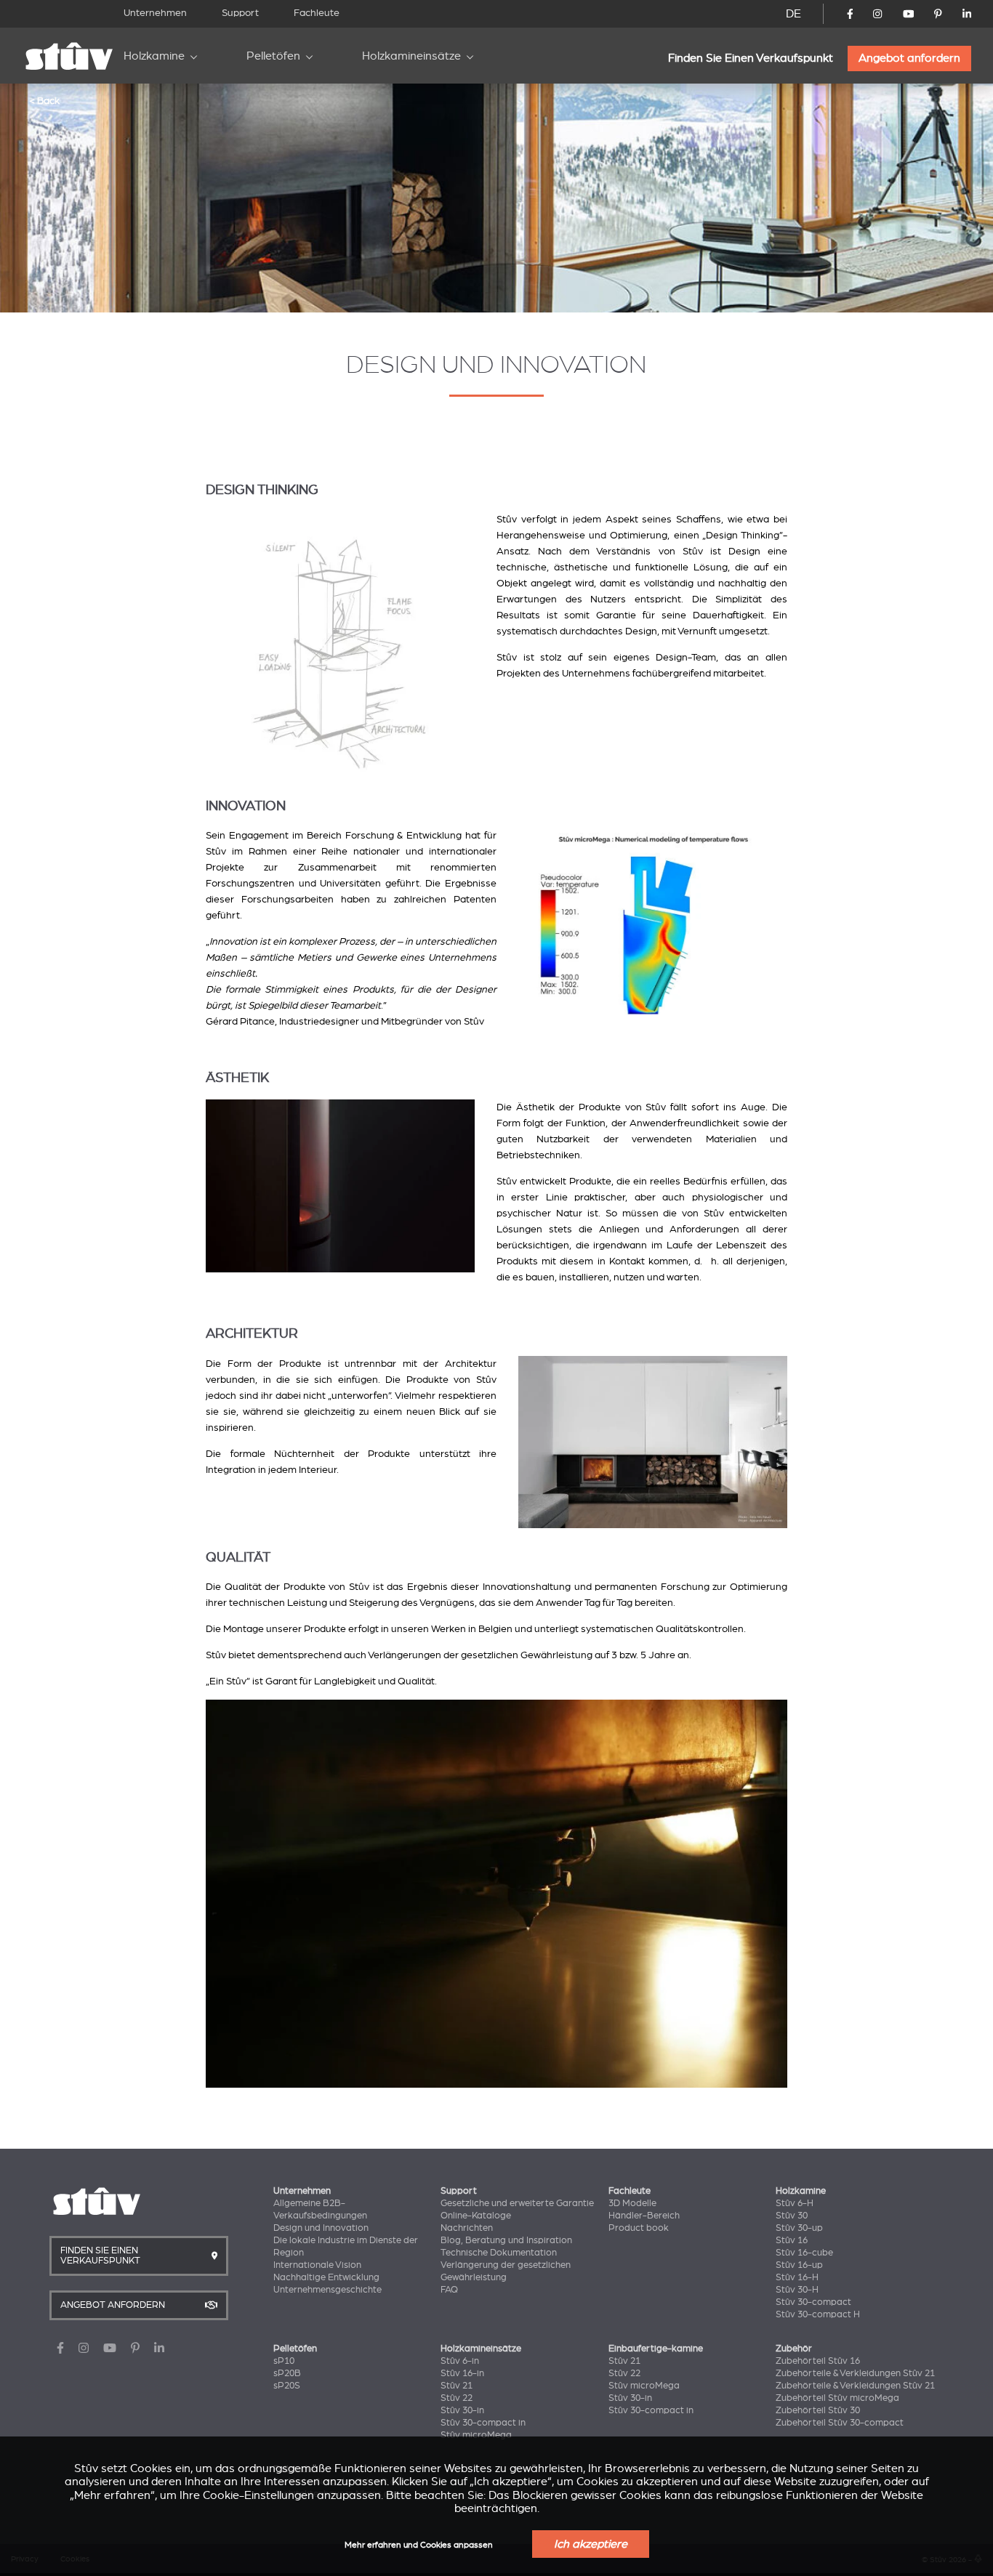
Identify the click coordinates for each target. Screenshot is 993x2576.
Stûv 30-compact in (483, 2423)
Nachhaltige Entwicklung (326, 2277)
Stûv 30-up (799, 2228)
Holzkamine (154, 56)
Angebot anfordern (909, 58)
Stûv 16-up (799, 2265)
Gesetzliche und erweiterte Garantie (517, 2203)
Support (240, 13)
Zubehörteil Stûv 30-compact (840, 2423)
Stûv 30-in (462, 2410)
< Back (44, 100)
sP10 (284, 2361)
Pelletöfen (273, 56)
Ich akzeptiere (591, 2544)
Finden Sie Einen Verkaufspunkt (751, 58)
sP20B (287, 2373)
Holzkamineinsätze (411, 56)
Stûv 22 (457, 2398)
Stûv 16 (792, 2240)
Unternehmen (155, 13)
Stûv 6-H (795, 2203)
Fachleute (317, 13)
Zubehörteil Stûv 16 (818, 2361)
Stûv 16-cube (804, 2253)
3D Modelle (632, 2203)
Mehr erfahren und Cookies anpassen (419, 2545)
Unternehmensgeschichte (327, 2290)
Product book (639, 2228)
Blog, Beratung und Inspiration (506, 2240)
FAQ (449, 2290)
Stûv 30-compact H (818, 2314)
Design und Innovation (321, 2228)
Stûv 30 (792, 2216)
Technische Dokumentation (499, 2253)
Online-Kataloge (476, 2216)
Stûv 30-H (797, 2290)
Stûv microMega (476, 2435)
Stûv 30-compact (813, 2302)
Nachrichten (467, 2228)
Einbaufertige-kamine (656, 2349)
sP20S (287, 2386)
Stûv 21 (457, 2386)
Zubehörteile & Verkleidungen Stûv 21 (855, 2373)
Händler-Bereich (644, 2216)
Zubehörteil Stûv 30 (818, 2410)
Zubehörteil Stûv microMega (837, 2398)
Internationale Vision (317, 2265)
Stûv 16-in (462, 2373)
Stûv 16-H (797, 2277)
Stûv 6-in (460, 2361)
